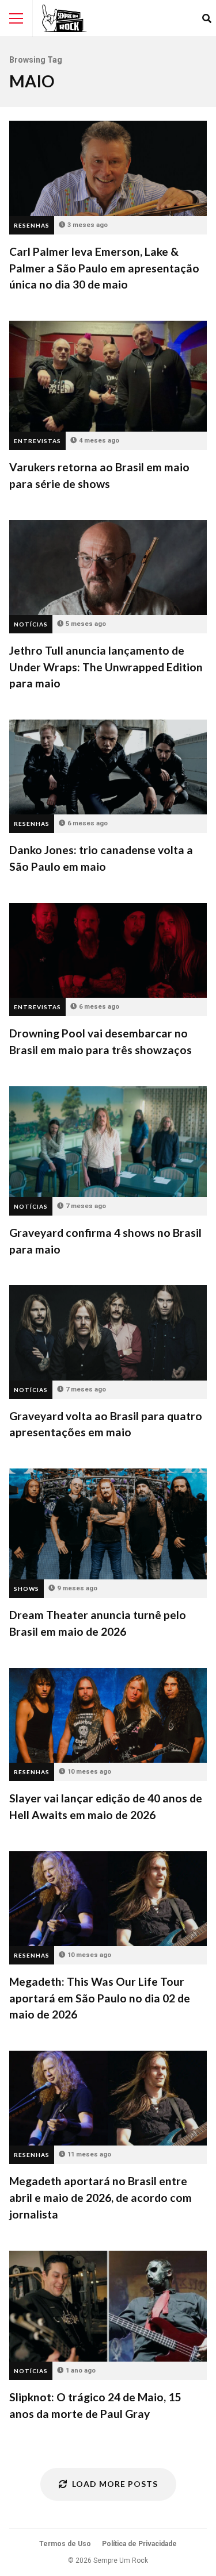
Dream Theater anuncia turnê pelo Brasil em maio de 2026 (108, 1524)
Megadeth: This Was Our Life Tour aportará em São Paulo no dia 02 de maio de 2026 (108, 1899)
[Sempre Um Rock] (65, 18)
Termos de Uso (65, 2544)
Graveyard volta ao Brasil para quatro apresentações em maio (108, 1333)
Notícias (31, 624)
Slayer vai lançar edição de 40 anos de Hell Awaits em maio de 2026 (108, 1715)
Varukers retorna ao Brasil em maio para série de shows (108, 376)
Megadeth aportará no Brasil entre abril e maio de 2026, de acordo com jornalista (108, 2098)
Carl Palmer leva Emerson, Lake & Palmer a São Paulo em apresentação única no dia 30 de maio (108, 168)
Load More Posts (115, 2484)
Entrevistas (37, 441)
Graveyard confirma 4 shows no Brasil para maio (108, 1142)
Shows (26, 1589)
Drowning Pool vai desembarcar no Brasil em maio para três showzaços (108, 950)
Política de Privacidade (139, 2544)
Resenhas (32, 225)
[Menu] (16, 18)
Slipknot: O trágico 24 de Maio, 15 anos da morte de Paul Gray (108, 2306)
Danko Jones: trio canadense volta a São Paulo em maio (108, 767)
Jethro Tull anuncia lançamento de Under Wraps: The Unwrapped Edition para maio (108, 568)
